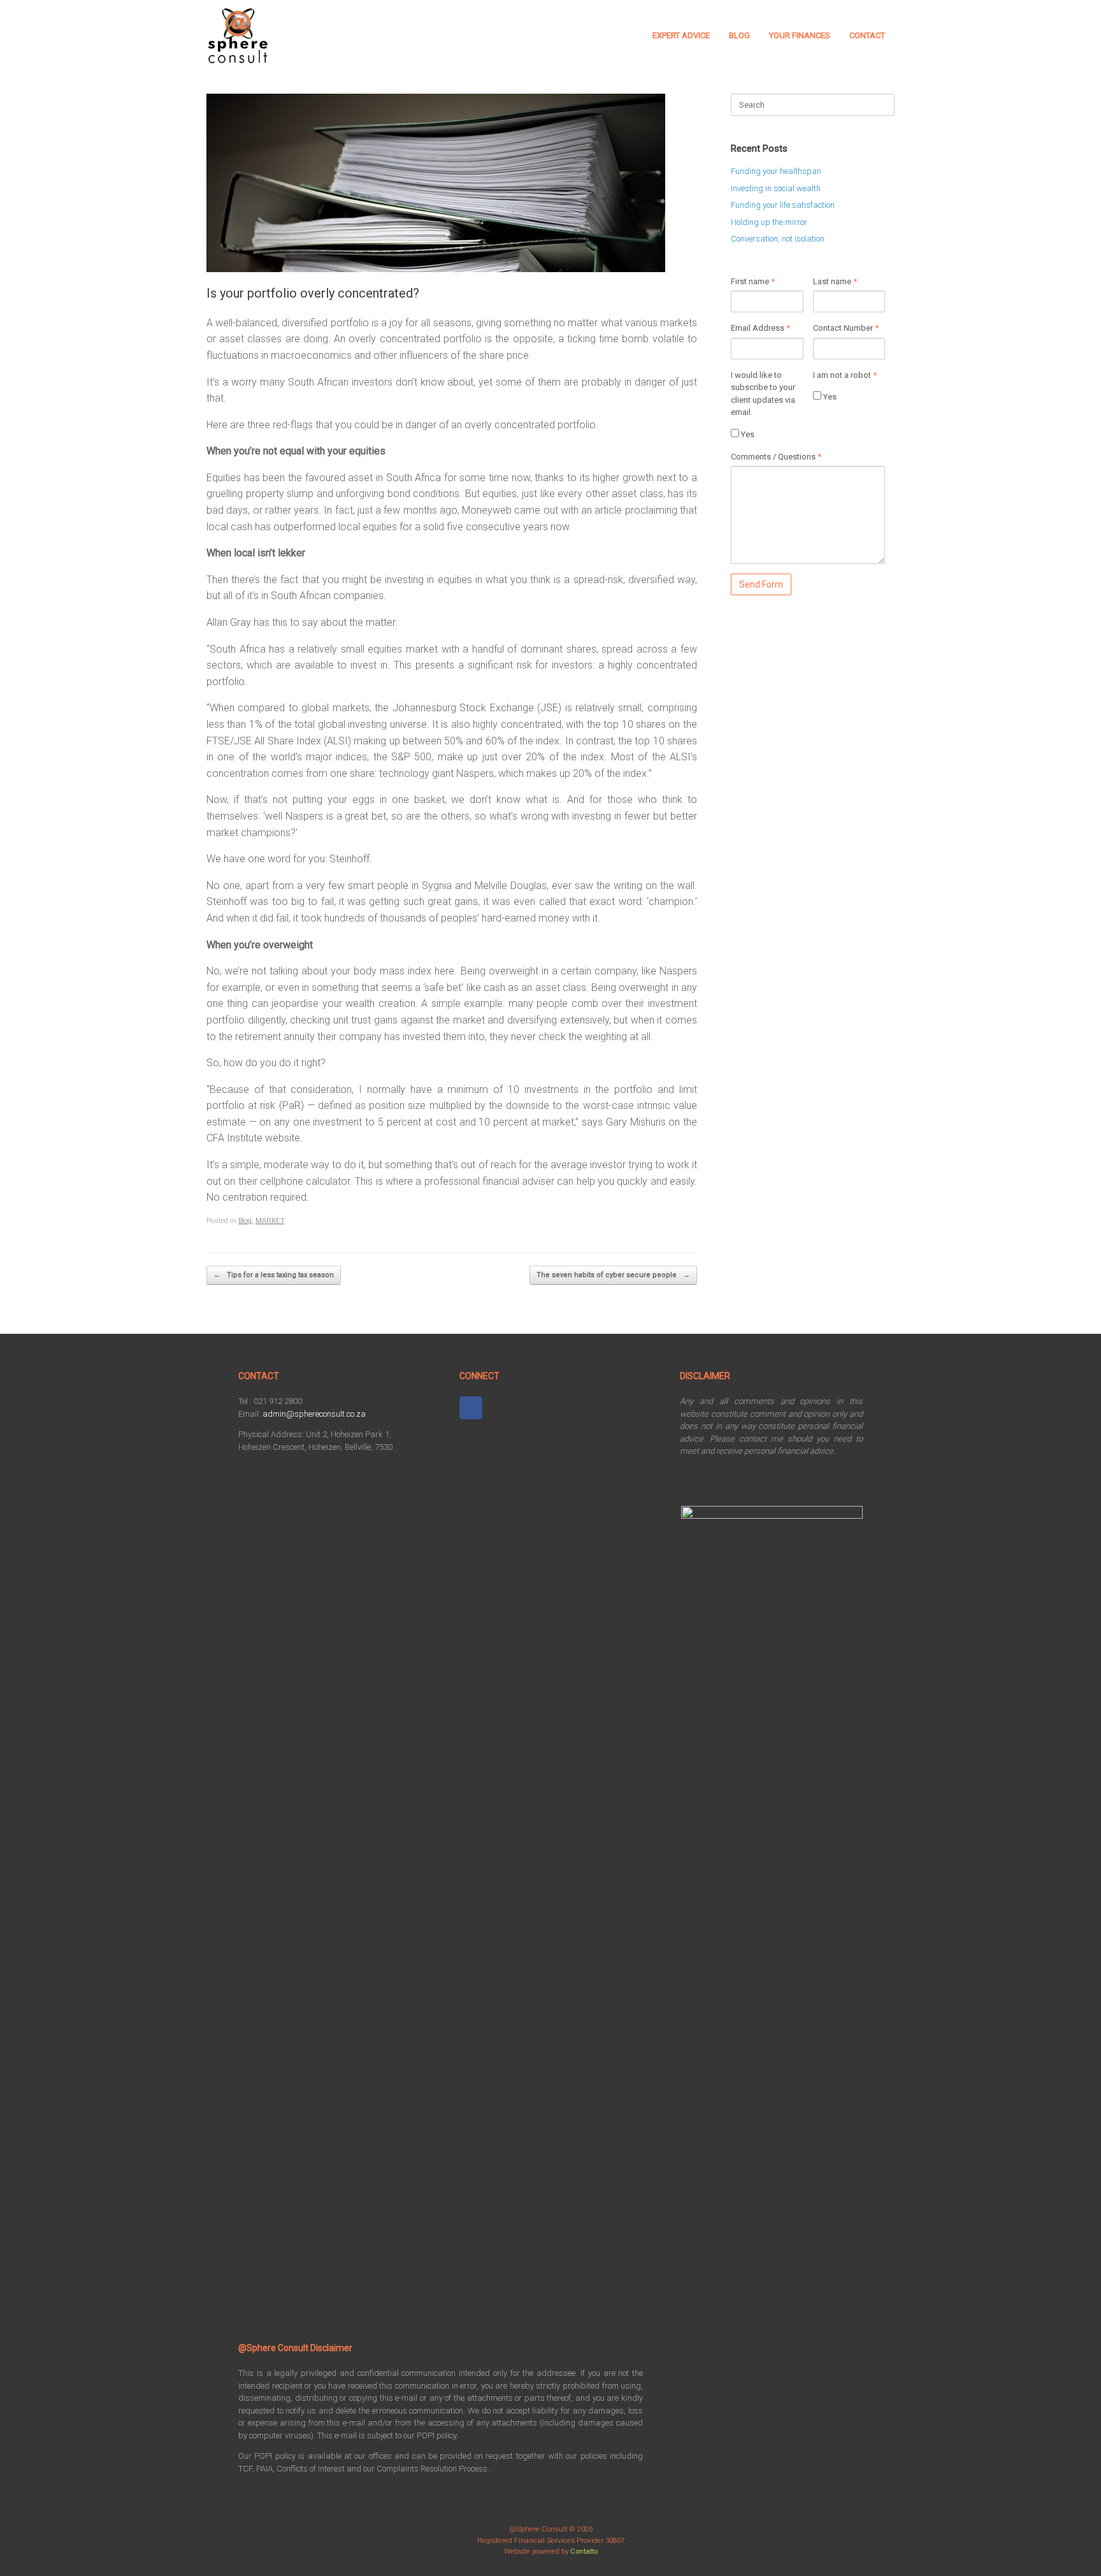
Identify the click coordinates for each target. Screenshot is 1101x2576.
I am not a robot (845, 375)
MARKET (270, 1221)
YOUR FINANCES (800, 35)
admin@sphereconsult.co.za (314, 1414)
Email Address (760, 328)
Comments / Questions (776, 457)
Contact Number (846, 328)
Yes (747, 434)
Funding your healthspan (776, 171)
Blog (245, 1221)
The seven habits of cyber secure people (613, 1275)
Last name (835, 281)
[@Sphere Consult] (238, 36)
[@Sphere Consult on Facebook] (471, 1408)
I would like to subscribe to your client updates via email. (763, 394)
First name (753, 281)
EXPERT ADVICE (681, 35)
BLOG (739, 35)
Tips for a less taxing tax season (274, 1275)
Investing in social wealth (776, 188)
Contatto (584, 2551)
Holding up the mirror (769, 222)
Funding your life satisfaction (783, 205)
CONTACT (867, 35)
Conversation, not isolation (778, 239)
